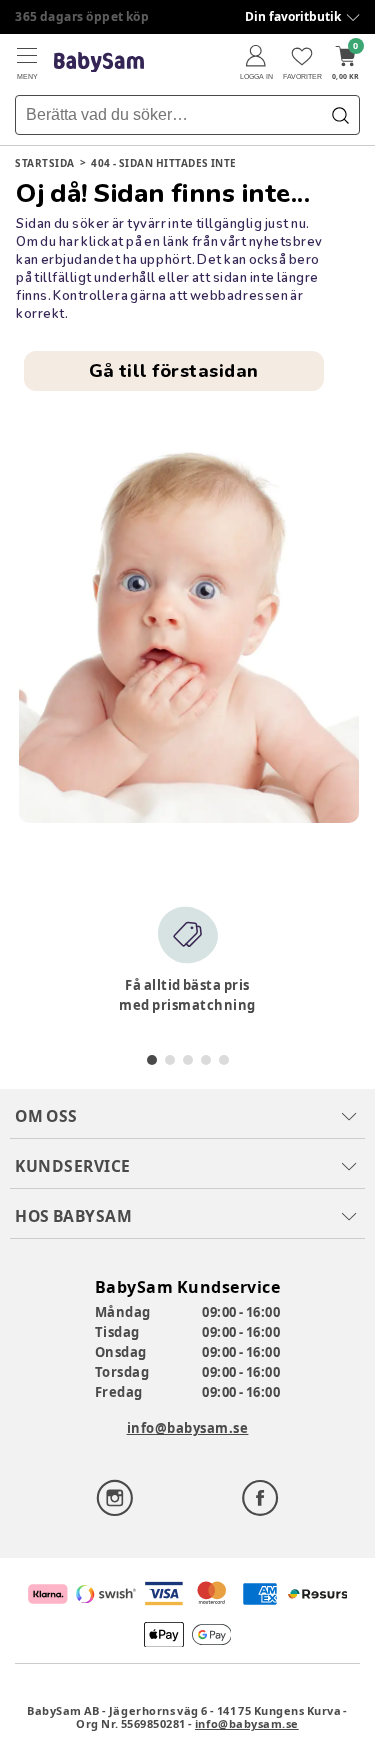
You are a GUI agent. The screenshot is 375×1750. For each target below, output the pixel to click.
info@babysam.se (188, 1428)
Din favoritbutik (293, 16)
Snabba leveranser (74, 16)
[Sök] (340, 115)
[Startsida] (99, 62)
